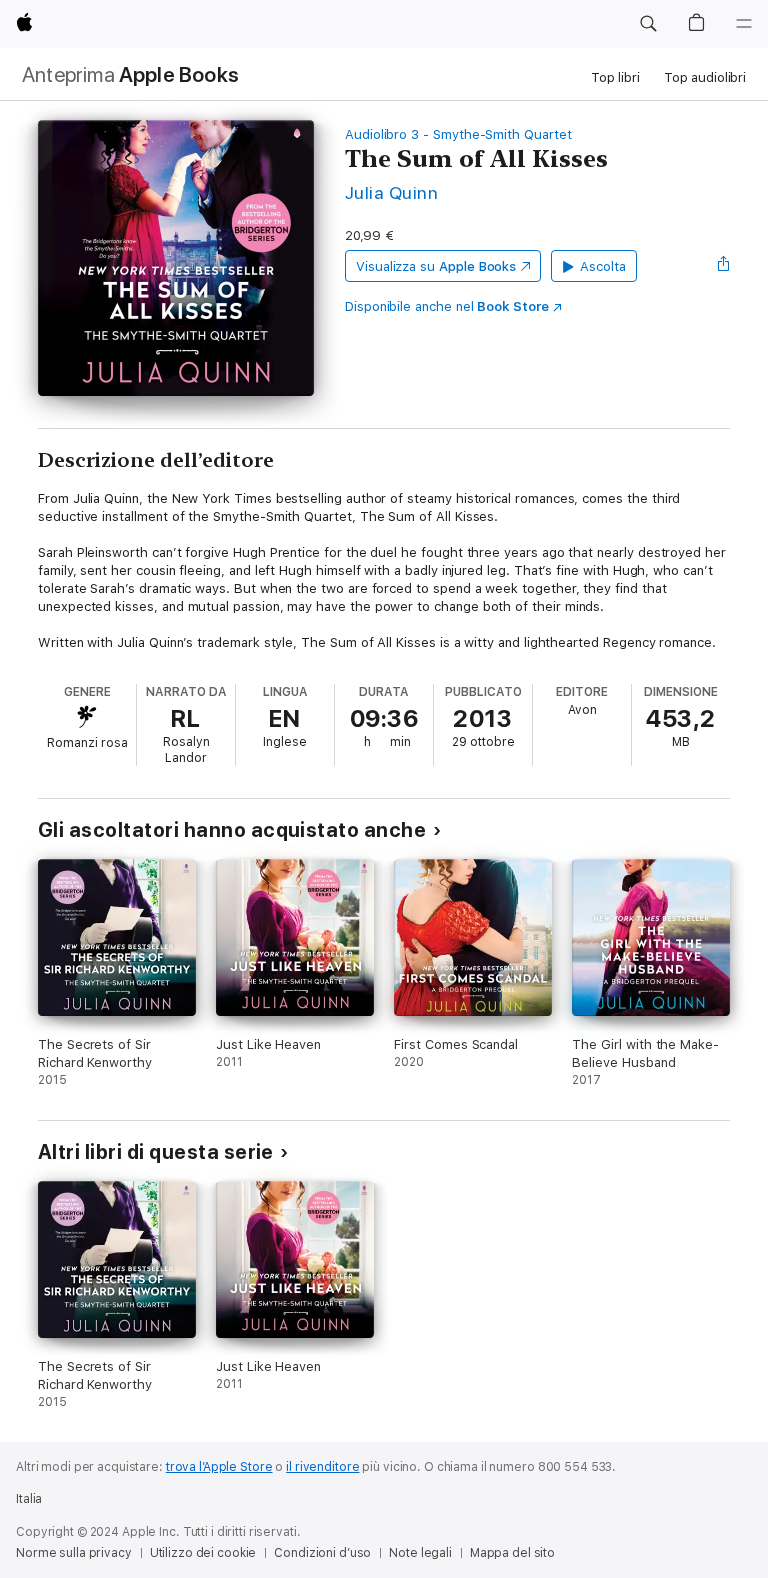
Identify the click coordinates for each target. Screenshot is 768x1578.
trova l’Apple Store (219, 1467)
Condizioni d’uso (322, 1553)
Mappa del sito (512, 1553)
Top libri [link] (615, 77)
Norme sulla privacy (74, 1553)
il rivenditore (322, 1467)
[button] (648, 24)
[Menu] (744, 24)
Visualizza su (436, 266)
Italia (29, 1499)
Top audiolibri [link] (705, 77)
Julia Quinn (391, 192)
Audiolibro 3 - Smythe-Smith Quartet (458, 134)
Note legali (420, 1553)
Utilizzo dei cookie (203, 1553)
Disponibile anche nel (447, 306)
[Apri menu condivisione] (724, 266)
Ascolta (603, 266)
